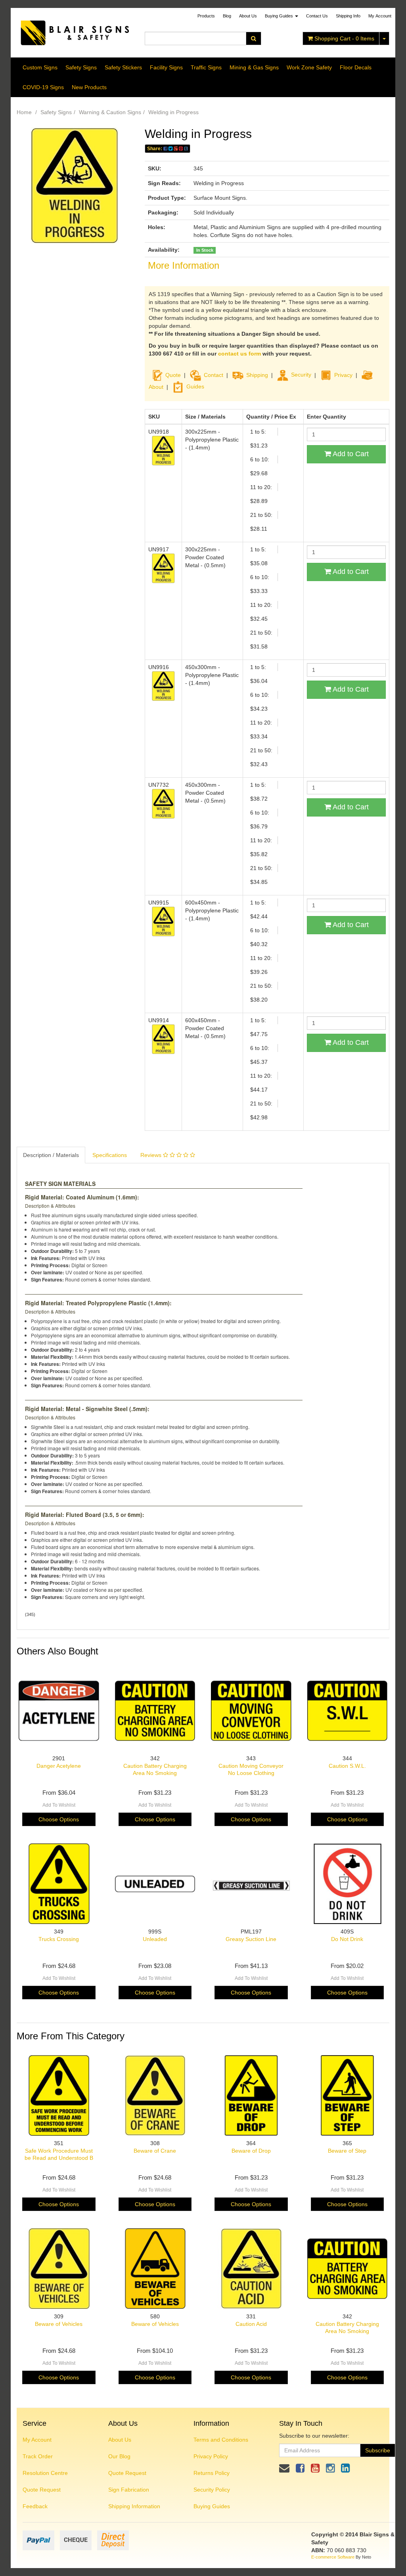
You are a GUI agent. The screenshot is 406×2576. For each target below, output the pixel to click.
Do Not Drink (347, 1939)
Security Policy (212, 2490)
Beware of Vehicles (59, 2324)
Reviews (152, 1155)
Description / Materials (51, 1155)
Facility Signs (166, 67)
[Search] (254, 38)
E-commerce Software (333, 2557)
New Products (89, 87)
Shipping (257, 375)
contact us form (239, 354)
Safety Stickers (123, 67)
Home (24, 112)
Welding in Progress (173, 112)
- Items (344, 38)
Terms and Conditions (221, 2440)
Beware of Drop (251, 2151)
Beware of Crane (155, 2151)
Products (206, 16)
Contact (214, 375)
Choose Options (59, 1819)
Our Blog (119, 2456)
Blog (227, 16)
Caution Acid (251, 2324)
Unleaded (155, 1939)
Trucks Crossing (59, 1939)
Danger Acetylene (59, 1766)
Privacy (343, 375)
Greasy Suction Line (251, 1939)
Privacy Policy (211, 2456)
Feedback (35, 2506)
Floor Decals (356, 67)
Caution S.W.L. (347, 1766)
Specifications (110, 1155)
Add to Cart (350, 454)
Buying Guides (280, 16)
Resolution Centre (45, 2473)
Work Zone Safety (309, 67)
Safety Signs (81, 67)
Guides (195, 386)
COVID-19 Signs (43, 87)
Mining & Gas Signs (254, 67)
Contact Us (317, 16)
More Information (184, 265)
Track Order (38, 2456)
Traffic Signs (206, 67)
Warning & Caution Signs (110, 112)
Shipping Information (134, 2506)
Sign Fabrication (129, 2490)
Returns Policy (212, 2473)
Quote (173, 375)
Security (301, 375)
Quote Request (42, 2490)
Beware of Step (347, 2151)
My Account (37, 2440)
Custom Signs (40, 67)
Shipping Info (348, 16)
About (156, 386)
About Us (248, 16)
